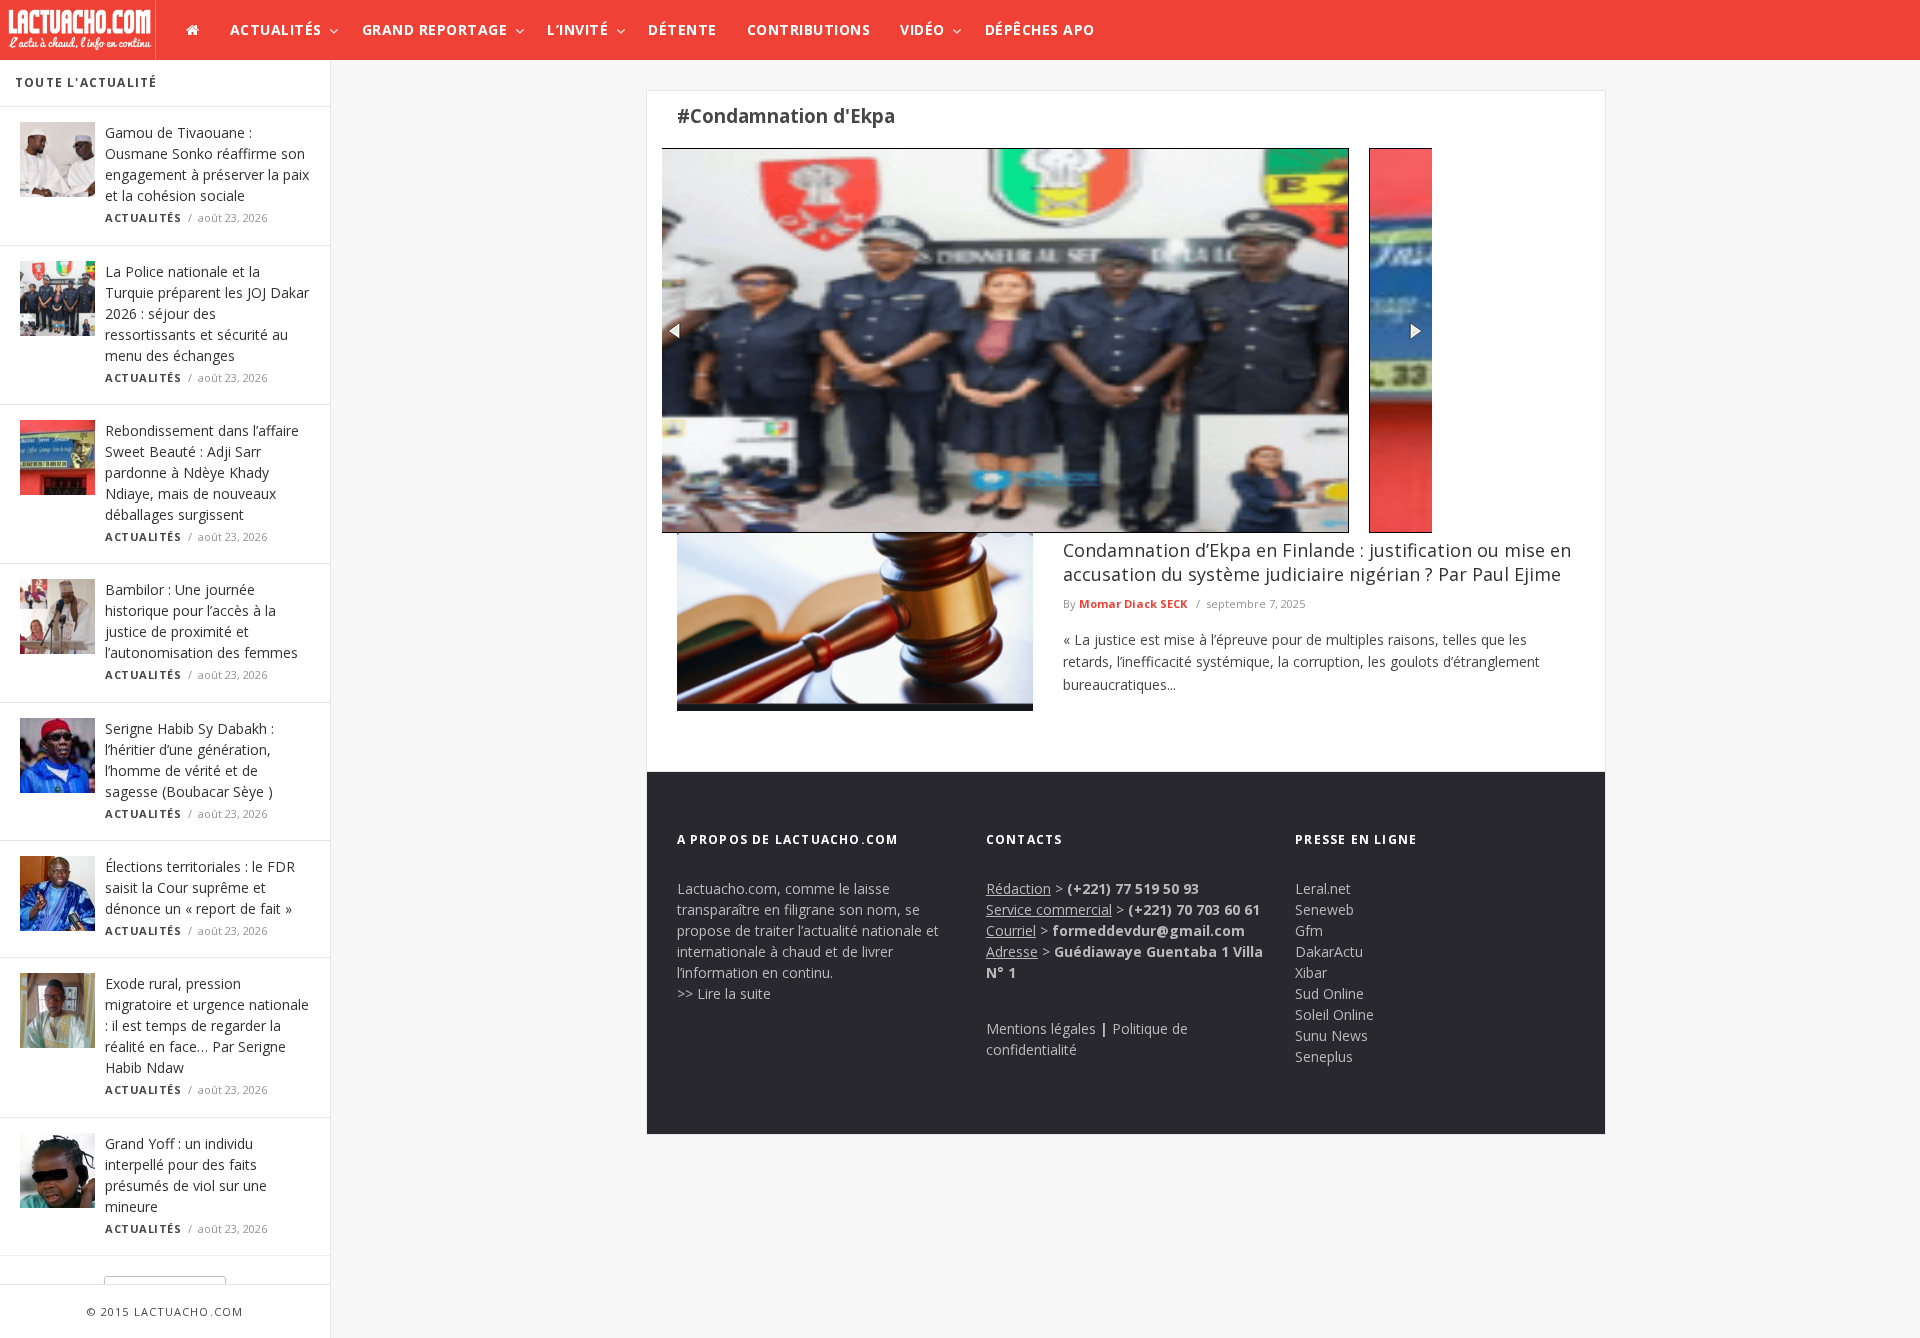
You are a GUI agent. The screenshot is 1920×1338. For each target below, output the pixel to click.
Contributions (809, 29)
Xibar (1311, 972)
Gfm (1309, 930)
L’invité (577, 29)
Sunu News (1331, 1035)
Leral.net (1323, 888)
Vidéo (922, 29)
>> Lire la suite (724, 993)
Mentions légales (1041, 1028)
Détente (682, 29)
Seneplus (1324, 1056)
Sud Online (1329, 993)
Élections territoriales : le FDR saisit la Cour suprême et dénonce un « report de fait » (200, 887)
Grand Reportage (435, 29)
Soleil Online (1334, 1014)
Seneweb (1324, 909)
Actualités (276, 29)
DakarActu (1329, 951)
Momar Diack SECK (1133, 603)
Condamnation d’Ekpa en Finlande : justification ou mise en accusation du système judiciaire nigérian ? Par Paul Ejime (1317, 562)
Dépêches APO (1040, 29)
